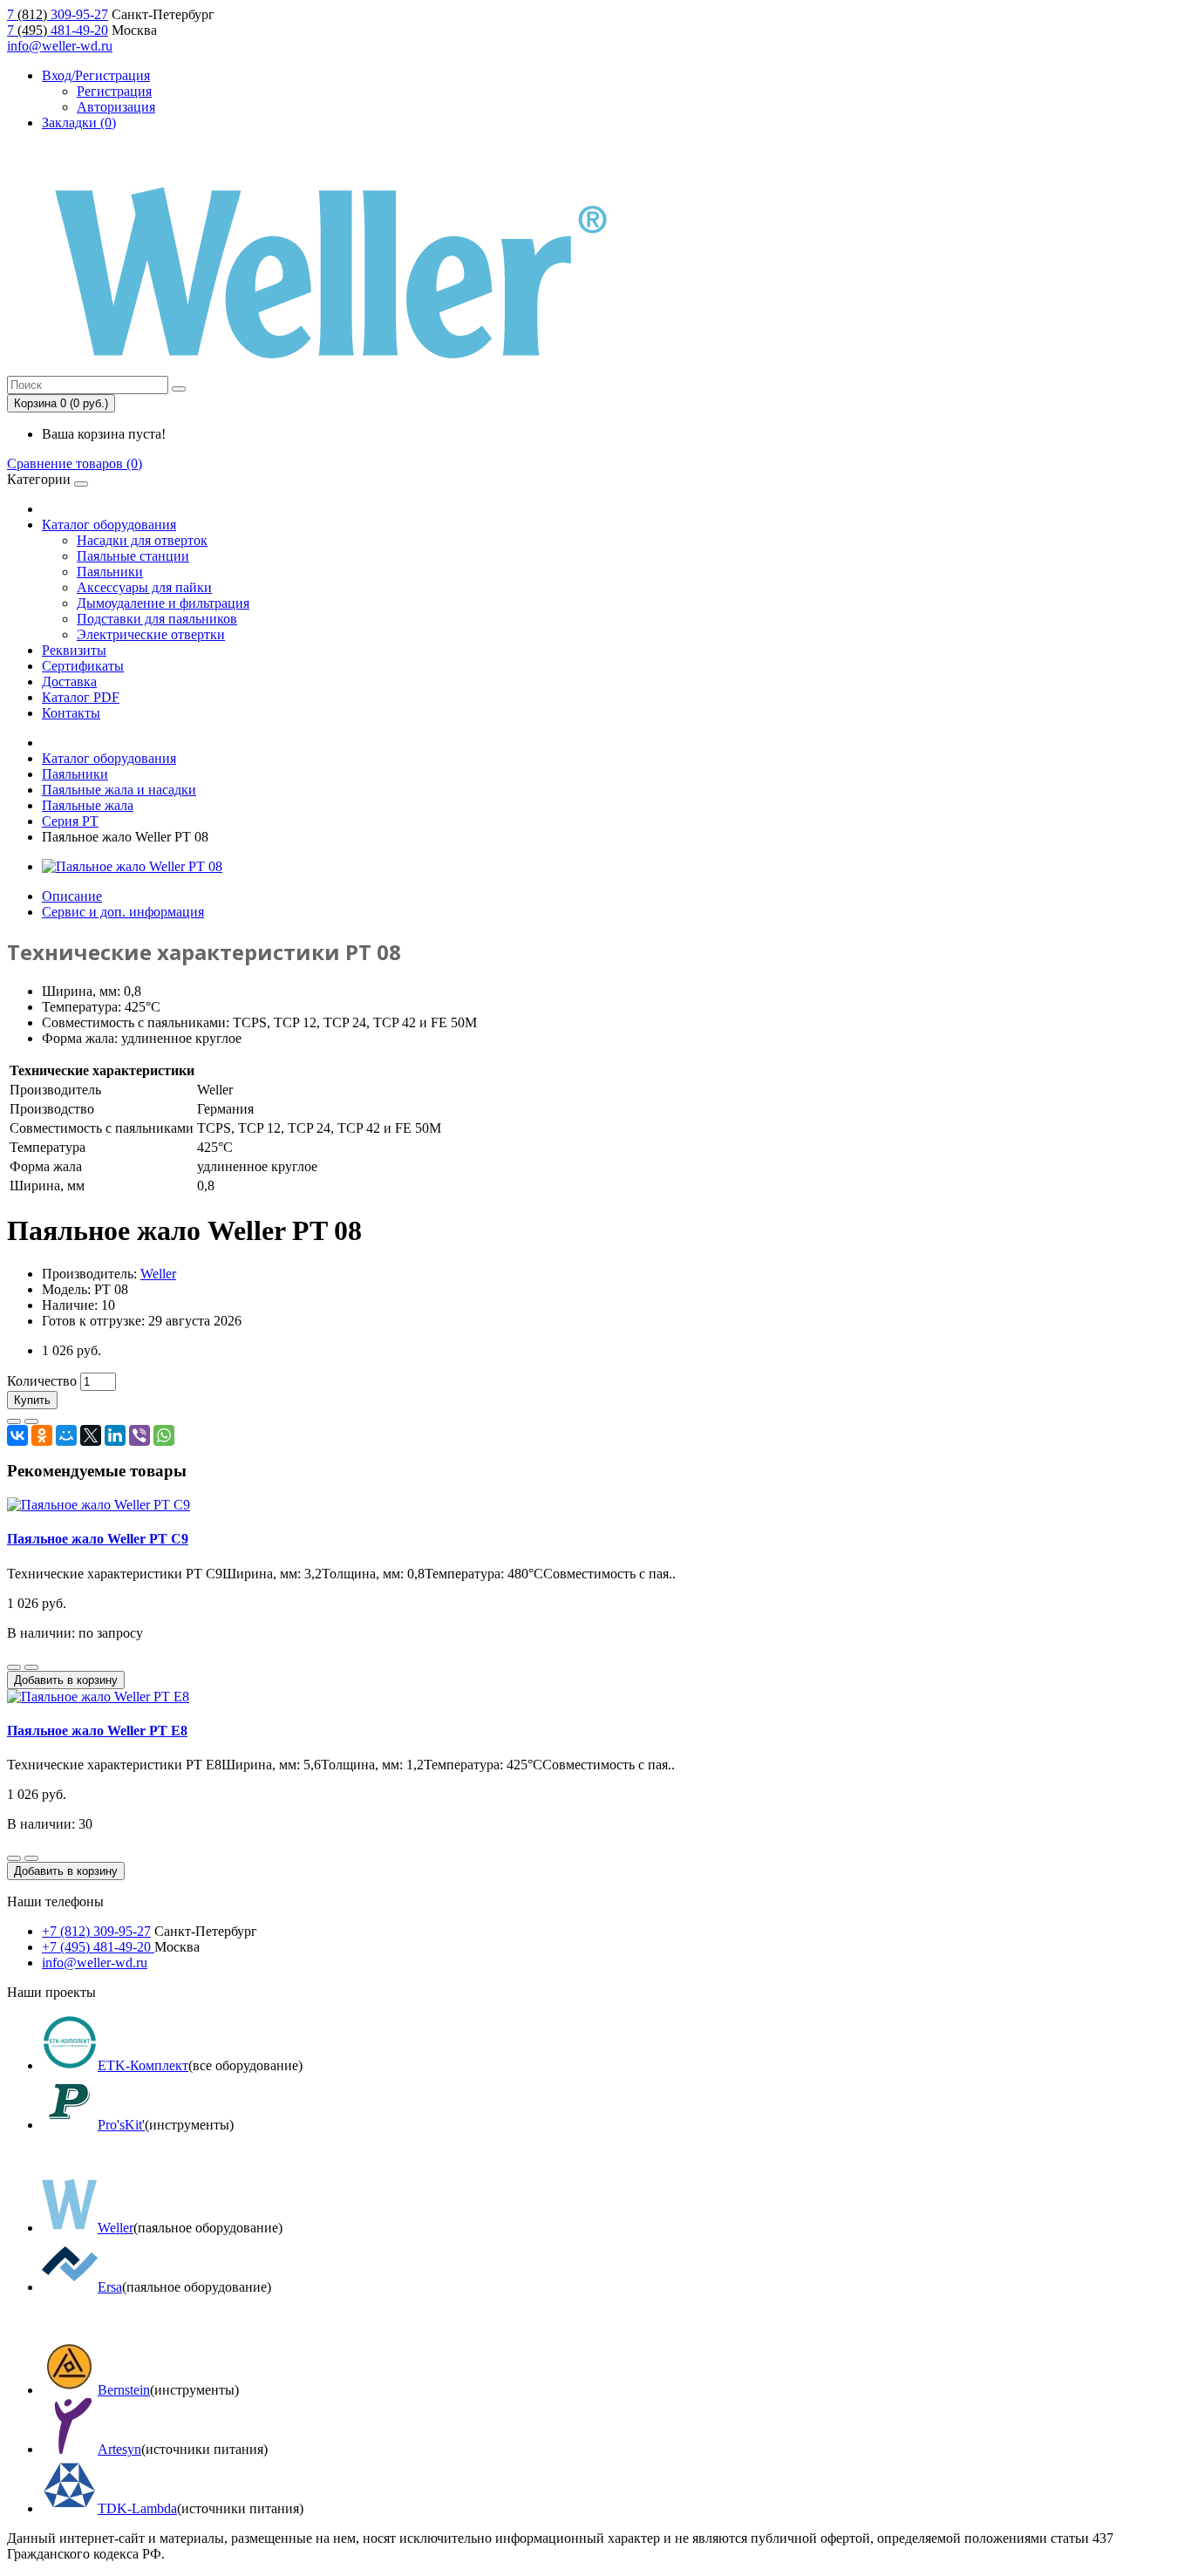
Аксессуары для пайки (144, 587)
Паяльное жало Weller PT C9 (98, 1539)
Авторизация (116, 107)
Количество (42, 1381)
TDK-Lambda (137, 2508)
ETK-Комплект (143, 2065)
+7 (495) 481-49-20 (98, 1947)
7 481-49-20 (58, 30)
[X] (91, 1435)
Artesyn (119, 2449)
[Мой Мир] (66, 1435)
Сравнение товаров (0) (75, 463)
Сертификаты (83, 666)
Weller (158, 1274)
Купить (32, 1400)
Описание (72, 896)
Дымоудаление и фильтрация (163, 603)
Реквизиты (74, 650)
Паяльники (110, 572)
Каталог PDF (81, 697)
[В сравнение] (31, 1421)
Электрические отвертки (151, 634)
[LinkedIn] (115, 1435)
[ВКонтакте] (17, 1435)
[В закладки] (14, 1421)
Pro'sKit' (121, 2125)
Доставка (69, 681)
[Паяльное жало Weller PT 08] (132, 866)
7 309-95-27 (58, 14)
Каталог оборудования (109, 525)
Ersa (110, 2287)
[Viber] (140, 1435)
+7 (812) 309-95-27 (96, 1931)
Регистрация (114, 91)
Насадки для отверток (142, 540)
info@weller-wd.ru (60, 46)
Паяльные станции (133, 556)
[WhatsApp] (164, 1435)
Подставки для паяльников (157, 619)
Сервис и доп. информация (123, 912)
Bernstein (124, 2390)
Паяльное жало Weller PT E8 (97, 1731)
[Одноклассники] (42, 1435)
